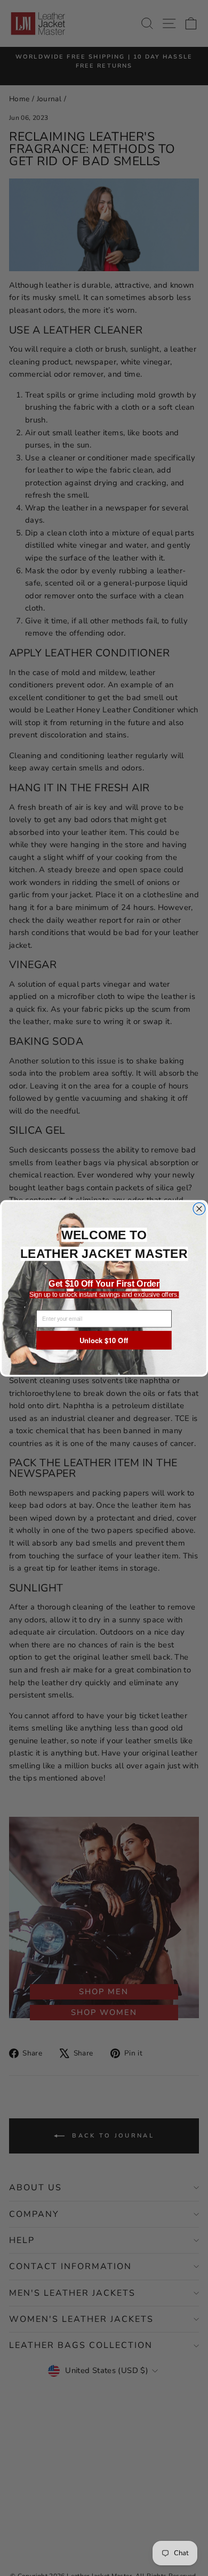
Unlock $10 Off (104, 1340)
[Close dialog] (199, 1209)
